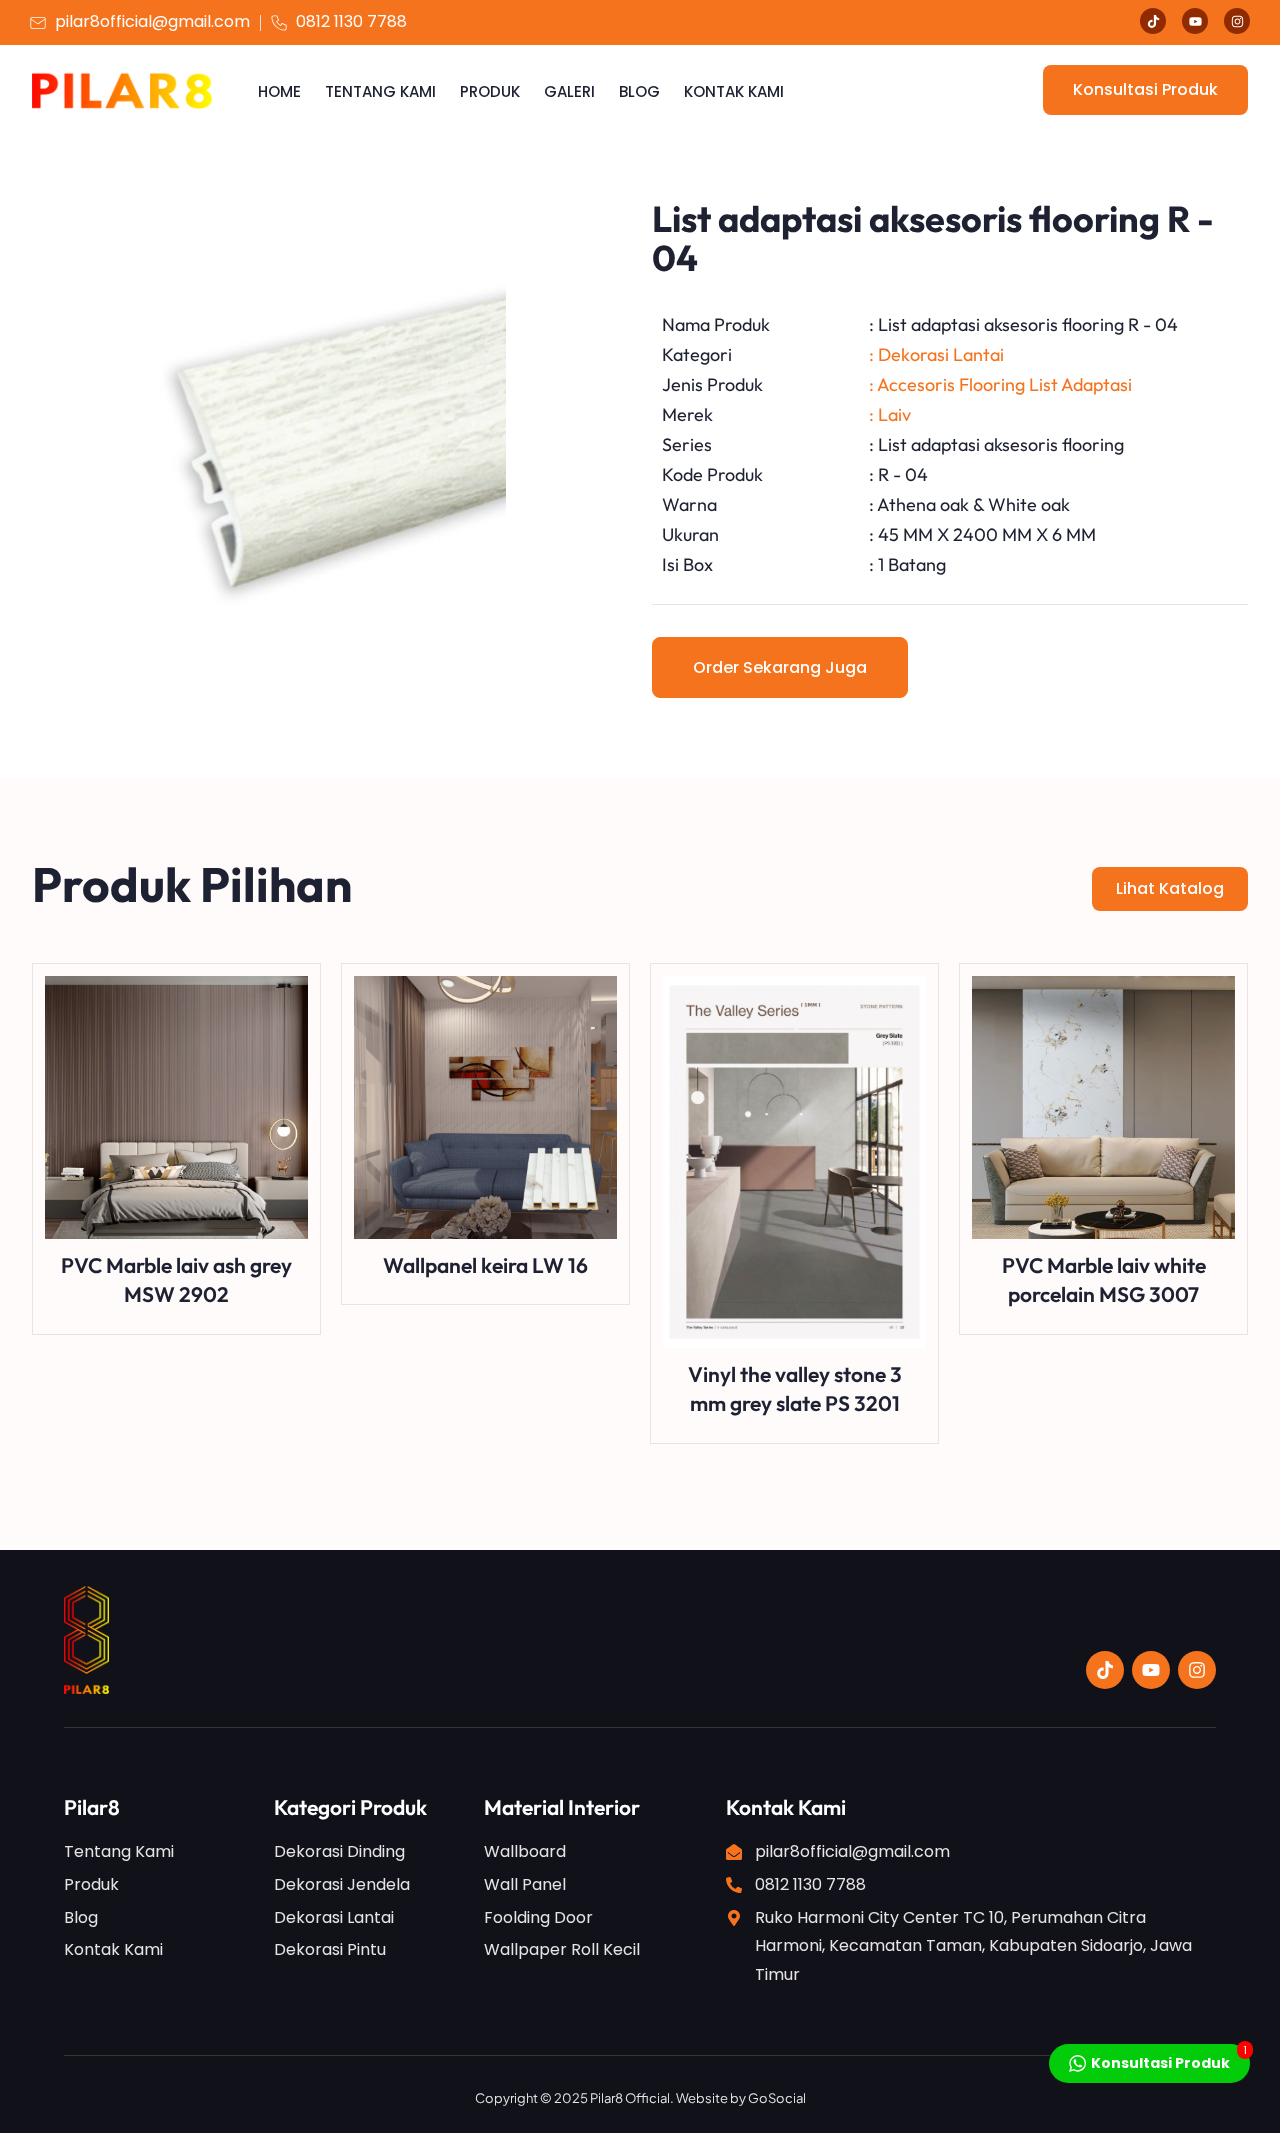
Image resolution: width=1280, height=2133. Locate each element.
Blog (639, 91)
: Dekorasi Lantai (936, 354)
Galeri (569, 91)
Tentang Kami (380, 91)
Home (279, 91)
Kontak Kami (734, 91)
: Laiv (890, 414)
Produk (490, 91)
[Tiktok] (1153, 21)
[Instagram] (1237, 21)
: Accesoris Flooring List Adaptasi (1000, 384)
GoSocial (777, 2098)
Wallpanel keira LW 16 (485, 1265)
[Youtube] (1195, 21)
